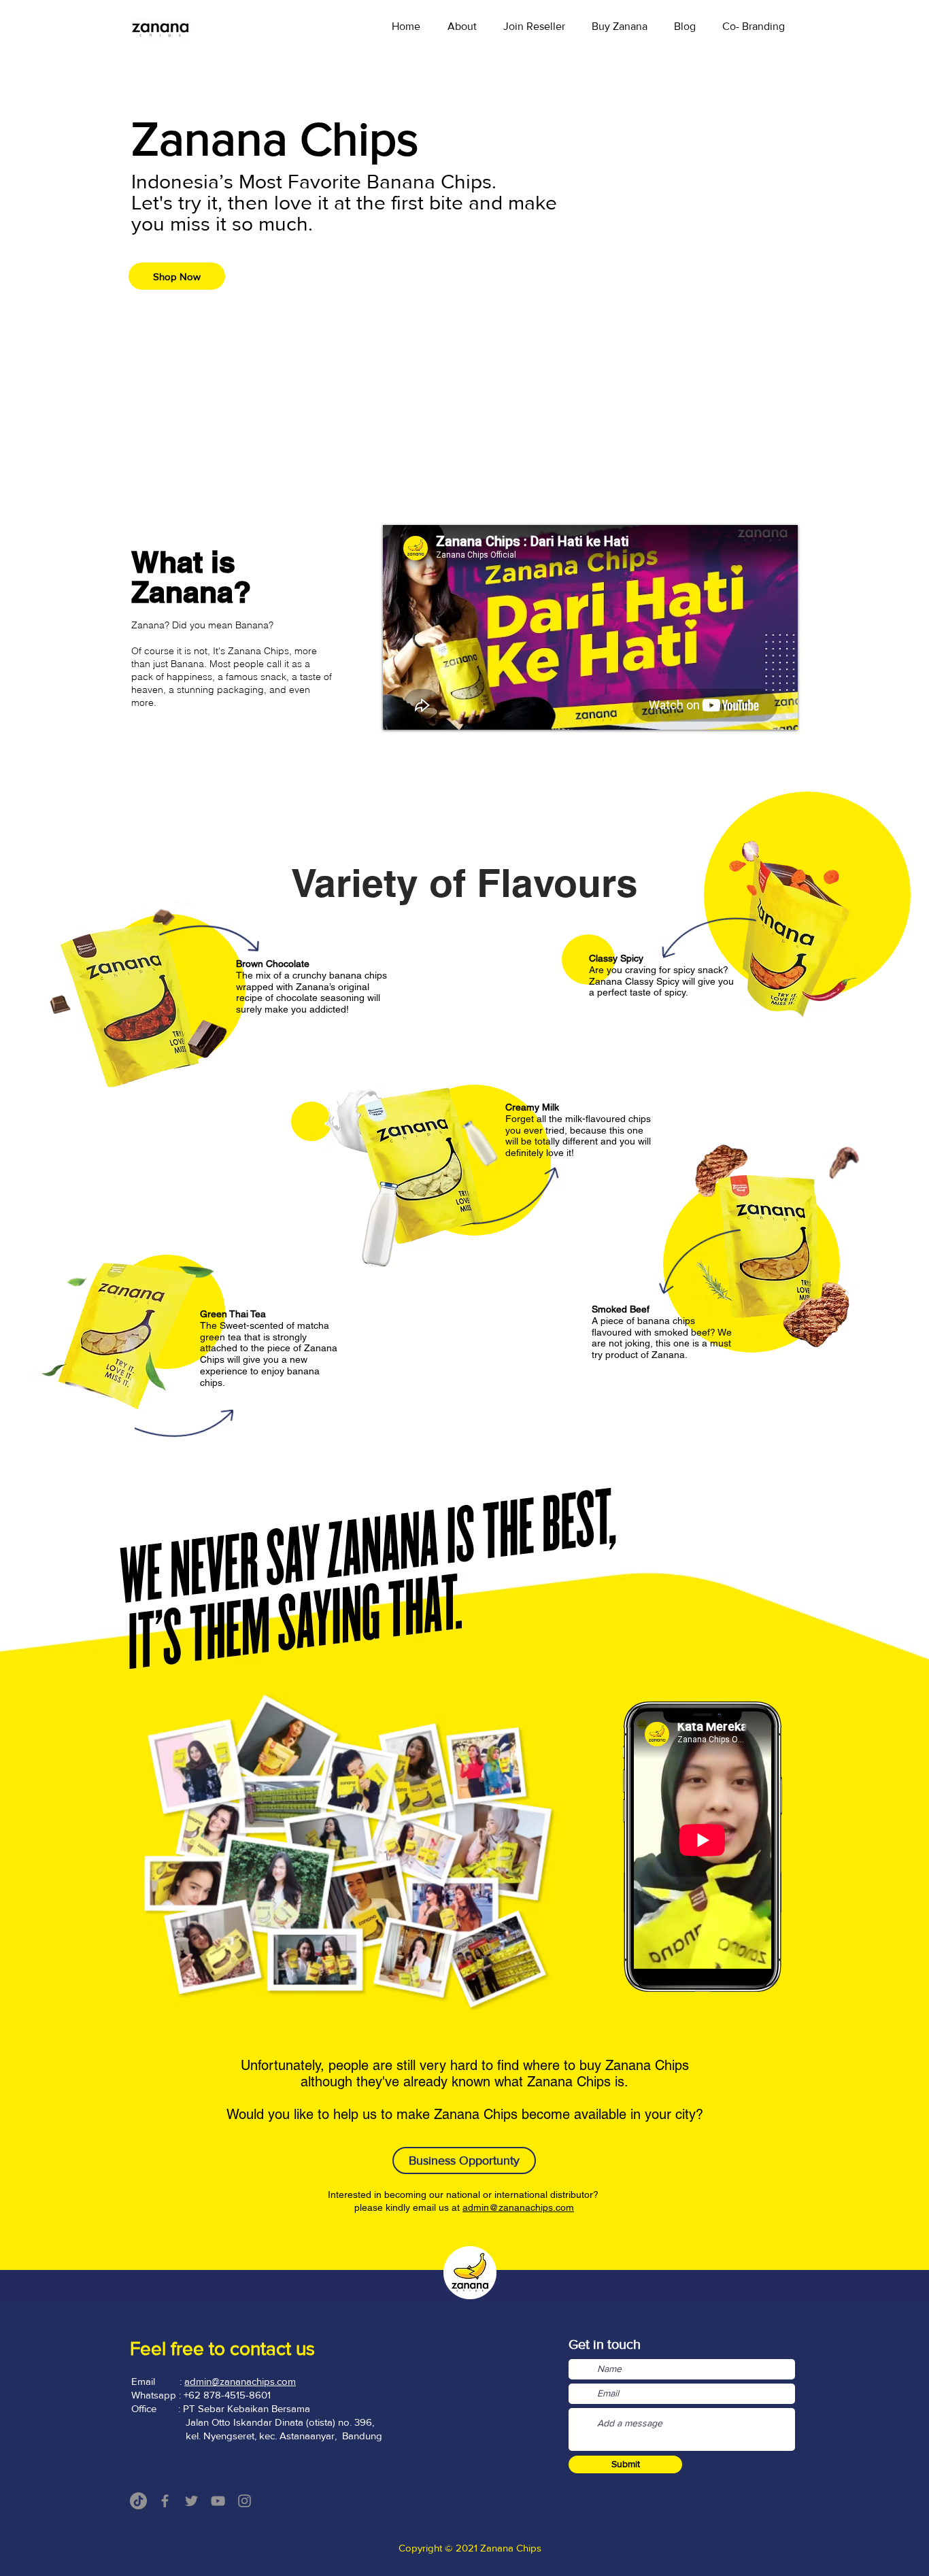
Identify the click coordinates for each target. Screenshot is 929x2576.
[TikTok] (138, 2501)
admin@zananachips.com (518, 2207)
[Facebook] (165, 2501)
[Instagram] (244, 2501)
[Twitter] (191, 2501)
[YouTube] (218, 2501)
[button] (619, 26)
